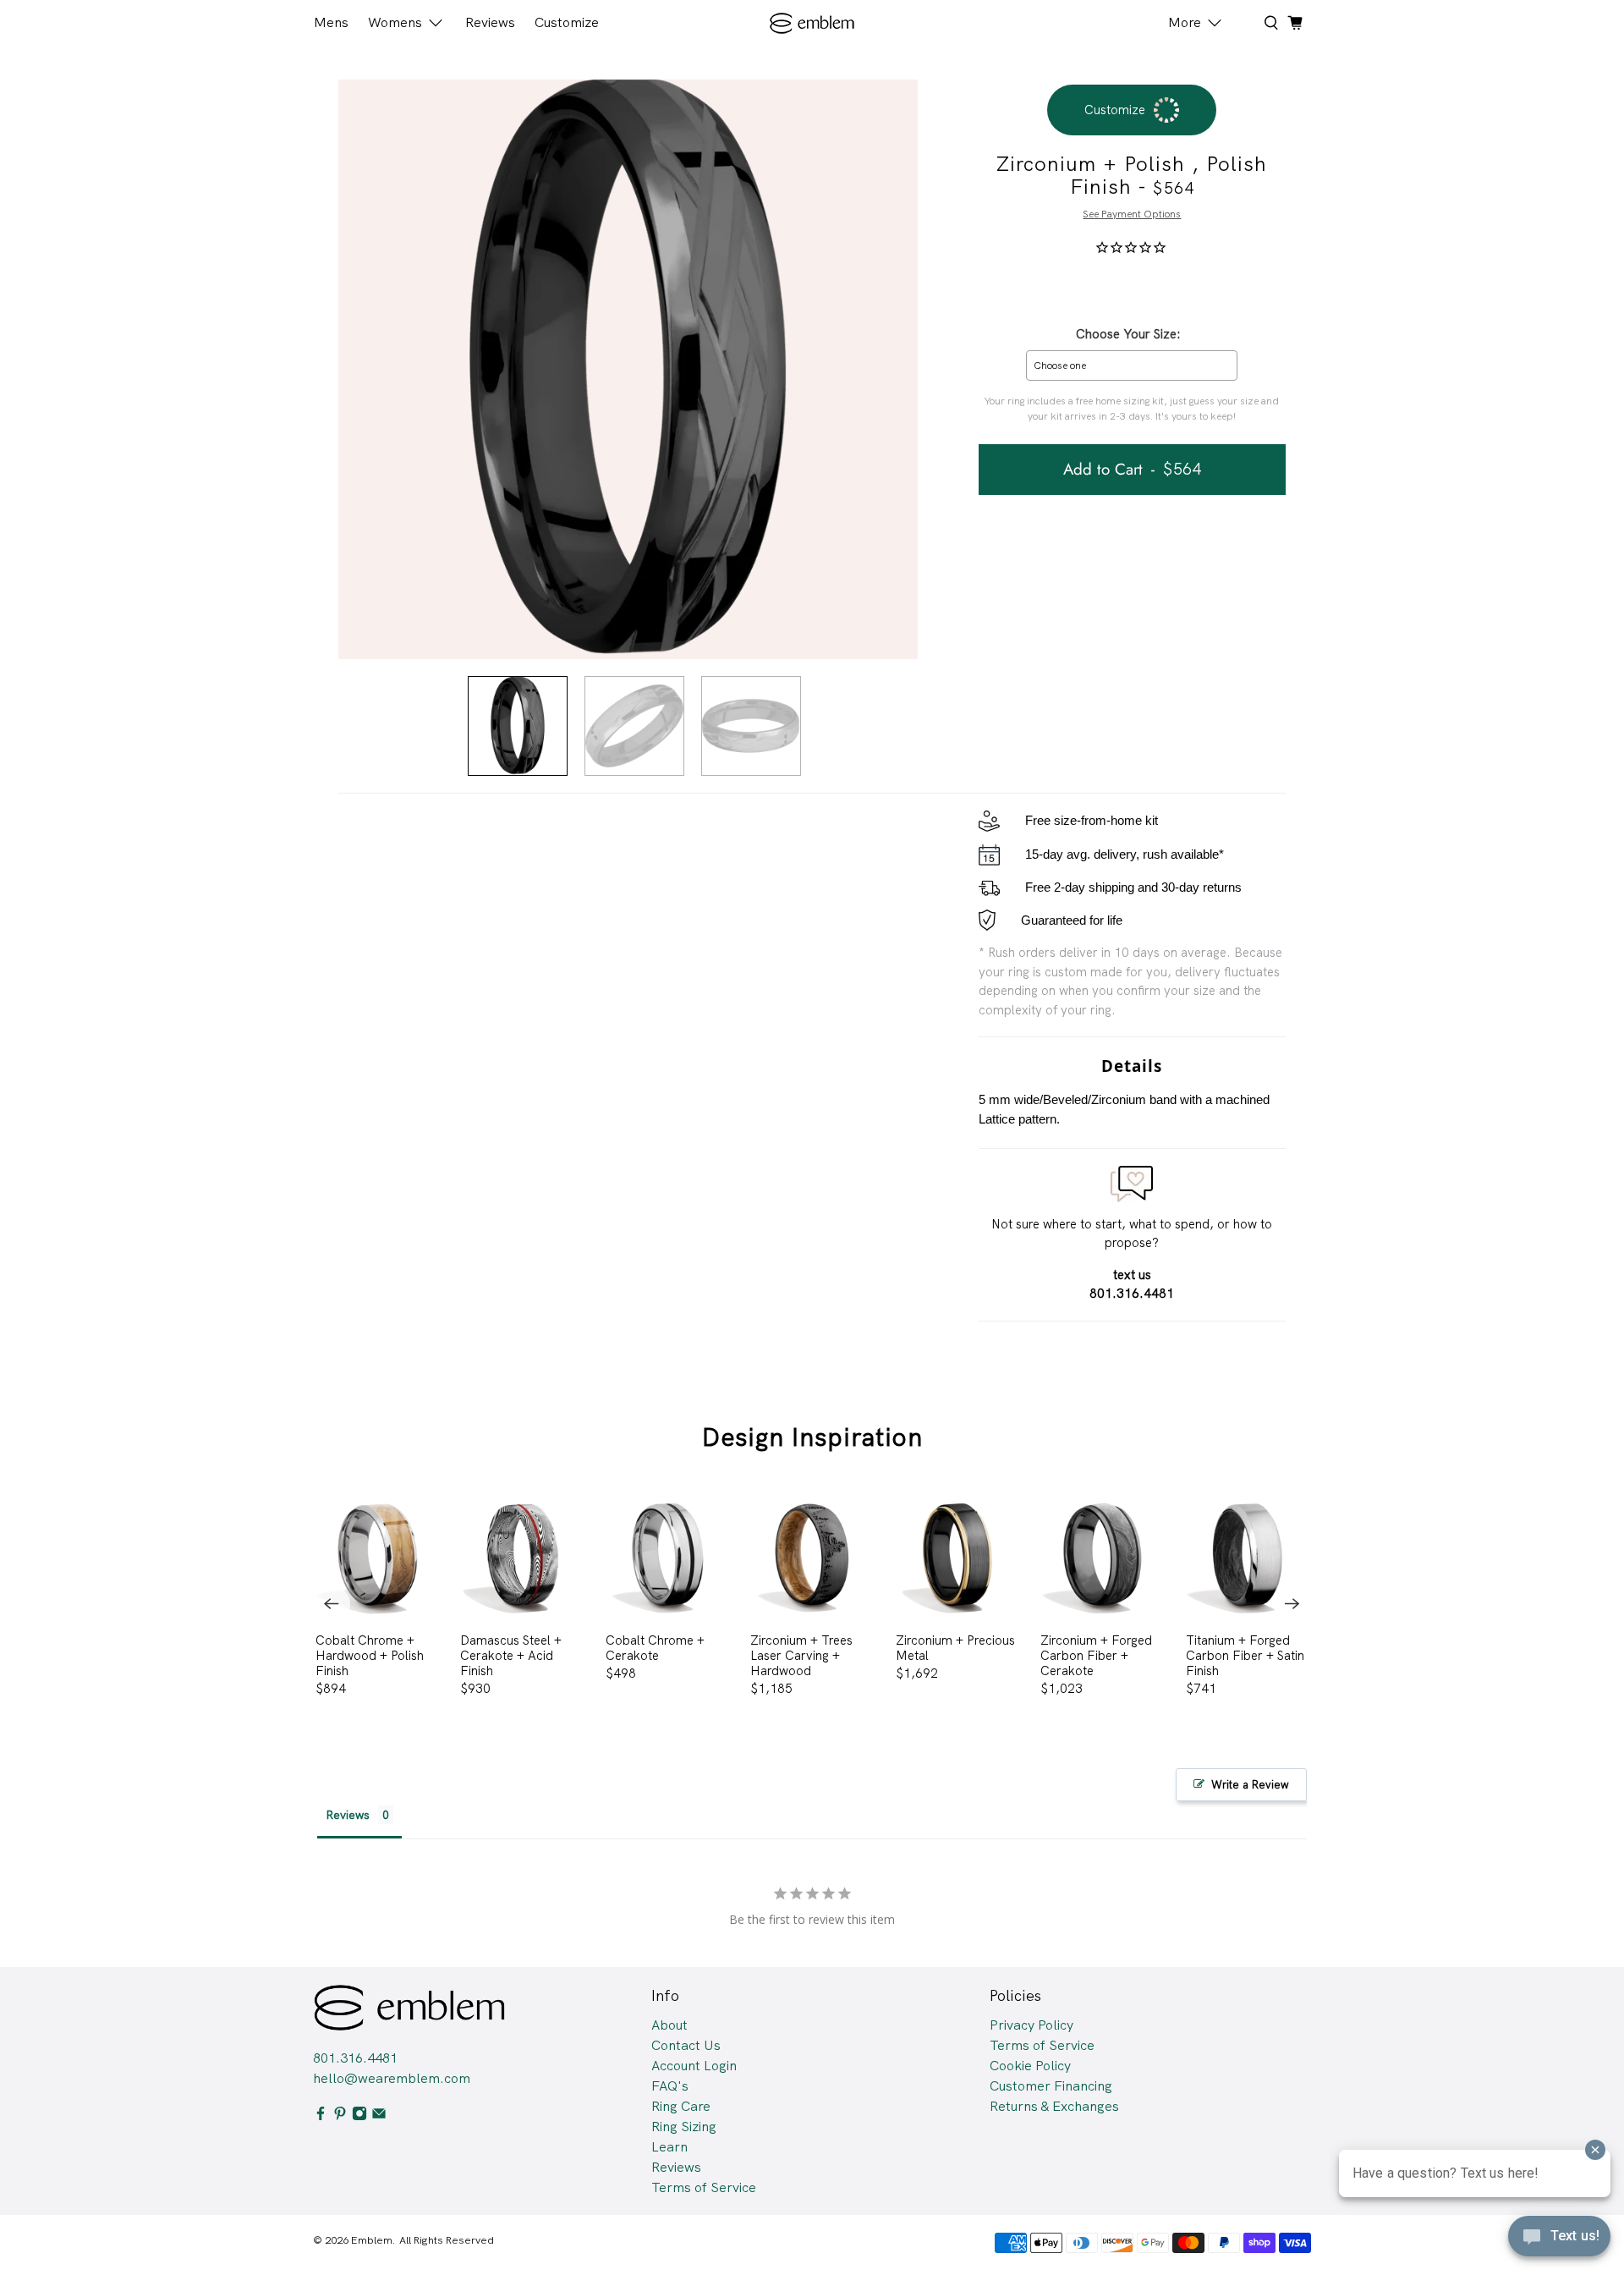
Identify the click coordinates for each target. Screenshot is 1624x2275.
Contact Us (686, 2045)
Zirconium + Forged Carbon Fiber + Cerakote (1096, 1655)
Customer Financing (1051, 2086)
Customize (567, 22)
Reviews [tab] (348, 1815)
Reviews (490, 22)
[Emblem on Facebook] (321, 2116)
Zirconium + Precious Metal (955, 1648)
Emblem (372, 2240)
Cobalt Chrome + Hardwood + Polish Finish (370, 1655)
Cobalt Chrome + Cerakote (655, 1648)
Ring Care (681, 2106)
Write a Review (1250, 1785)
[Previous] (332, 1604)
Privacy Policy (1031, 2025)
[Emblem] (812, 23)
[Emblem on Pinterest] (340, 2116)
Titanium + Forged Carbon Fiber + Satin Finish (1245, 1655)
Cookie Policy (1030, 2066)
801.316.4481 (355, 2058)
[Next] (1292, 1604)
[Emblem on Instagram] (359, 2116)
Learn (669, 2147)
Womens (395, 22)
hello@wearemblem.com (392, 2078)
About (669, 2025)
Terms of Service (704, 2187)
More (1185, 22)
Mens (331, 22)
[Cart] (1295, 23)
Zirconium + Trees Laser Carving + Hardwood (801, 1655)
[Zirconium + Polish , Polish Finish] (628, 369)
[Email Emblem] (379, 2116)
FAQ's (670, 2086)
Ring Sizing (684, 2127)
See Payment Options (1132, 214)
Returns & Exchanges (1054, 2106)
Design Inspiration (812, 1437)
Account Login (694, 2066)
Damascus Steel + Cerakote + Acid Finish (511, 1655)
